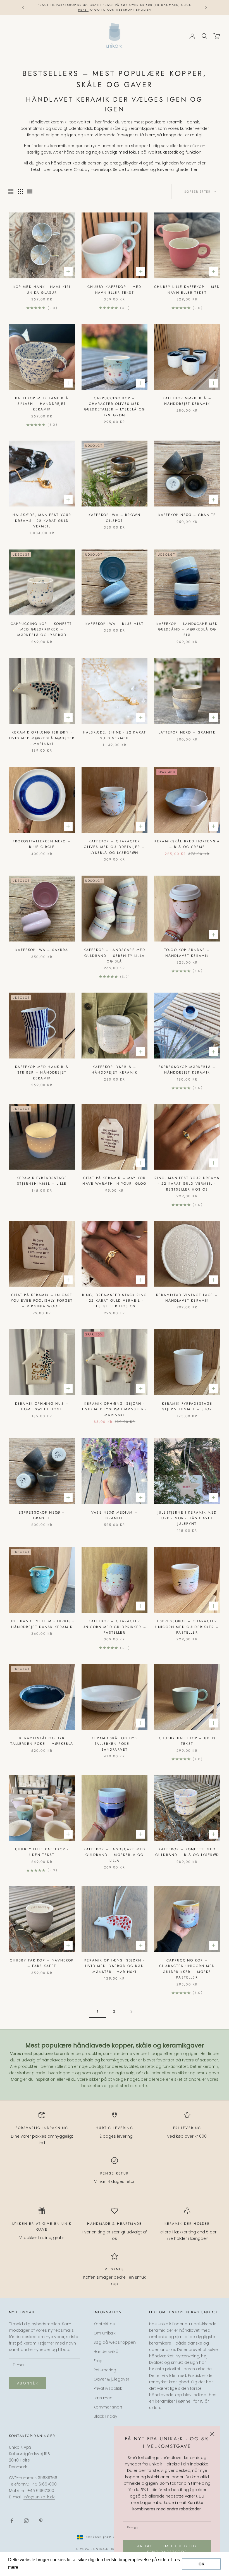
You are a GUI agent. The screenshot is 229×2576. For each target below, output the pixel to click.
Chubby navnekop (92, 169)
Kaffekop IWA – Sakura (42, 950)
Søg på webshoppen (115, 2342)
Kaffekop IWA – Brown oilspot (115, 518)
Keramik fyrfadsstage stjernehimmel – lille (42, 1181)
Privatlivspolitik (108, 2388)
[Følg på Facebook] (12, 2521)
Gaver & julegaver (111, 2379)
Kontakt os (104, 2324)
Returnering (105, 2370)
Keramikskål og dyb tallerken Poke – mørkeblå (42, 1741)
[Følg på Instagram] (26, 2521)
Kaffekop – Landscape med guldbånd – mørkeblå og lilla (115, 1855)
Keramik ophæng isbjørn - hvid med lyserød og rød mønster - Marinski (115, 1966)
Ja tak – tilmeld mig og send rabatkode (167, 2549)
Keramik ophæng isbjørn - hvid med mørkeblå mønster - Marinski (42, 738)
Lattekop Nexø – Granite (187, 732)
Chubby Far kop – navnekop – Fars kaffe (42, 1963)
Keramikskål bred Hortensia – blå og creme (187, 844)
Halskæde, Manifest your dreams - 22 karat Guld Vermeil (42, 521)
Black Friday (105, 2416)
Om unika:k (105, 2333)
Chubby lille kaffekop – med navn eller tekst (187, 290)
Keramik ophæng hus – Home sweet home (42, 1406)
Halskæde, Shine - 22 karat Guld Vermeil (115, 735)
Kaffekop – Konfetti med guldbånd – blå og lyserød (187, 1852)
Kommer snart (108, 2407)
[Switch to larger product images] (11, 192)
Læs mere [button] (30, 2567)
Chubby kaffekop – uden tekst (187, 1741)
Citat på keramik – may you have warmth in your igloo (114, 1181)
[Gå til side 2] (131, 2012)
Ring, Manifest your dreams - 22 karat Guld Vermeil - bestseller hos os (187, 1184)
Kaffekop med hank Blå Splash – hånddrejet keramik (42, 404)
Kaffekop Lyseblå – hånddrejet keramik (115, 1070)
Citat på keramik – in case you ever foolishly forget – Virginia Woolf (42, 1301)
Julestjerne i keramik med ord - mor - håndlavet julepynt (187, 1518)
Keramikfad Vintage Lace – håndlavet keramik (187, 1298)
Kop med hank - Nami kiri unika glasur (42, 290)
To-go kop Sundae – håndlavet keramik (187, 953)
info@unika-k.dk (39, 2497)
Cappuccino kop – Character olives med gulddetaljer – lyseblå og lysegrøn (115, 407)
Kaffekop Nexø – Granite (187, 515)
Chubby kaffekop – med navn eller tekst (114, 290)
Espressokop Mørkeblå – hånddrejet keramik (187, 1070)
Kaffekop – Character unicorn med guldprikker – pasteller (115, 1627)
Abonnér (28, 2383)
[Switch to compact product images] (30, 192)
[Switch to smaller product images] (20, 192)
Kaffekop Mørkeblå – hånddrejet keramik (187, 401)
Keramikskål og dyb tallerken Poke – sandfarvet (115, 1744)
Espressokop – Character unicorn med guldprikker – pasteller (187, 1627)
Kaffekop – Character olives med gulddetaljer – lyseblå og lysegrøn (114, 847)
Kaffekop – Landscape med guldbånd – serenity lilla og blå (115, 956)
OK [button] (201, 2564)
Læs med (103, 2398)
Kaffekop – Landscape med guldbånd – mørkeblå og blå (187, 629)
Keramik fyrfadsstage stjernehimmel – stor (187, 1406)
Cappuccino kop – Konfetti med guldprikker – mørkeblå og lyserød (42, 629)
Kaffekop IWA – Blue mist (115, 624)
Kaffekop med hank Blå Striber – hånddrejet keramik (42, 1073)
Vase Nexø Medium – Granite (115, 1515)
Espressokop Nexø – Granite (42, 1515)
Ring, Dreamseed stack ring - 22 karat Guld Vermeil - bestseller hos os (115, 1301)
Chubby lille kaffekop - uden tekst (42, 1852)
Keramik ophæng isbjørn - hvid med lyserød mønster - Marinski (115, 1409)
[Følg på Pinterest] (41, 2521)
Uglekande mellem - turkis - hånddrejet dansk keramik (42, 1624)
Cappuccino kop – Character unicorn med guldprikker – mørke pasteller (187, 1969)
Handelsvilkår (107, 2352)
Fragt (99, 2361)
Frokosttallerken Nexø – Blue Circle (42, 844)
